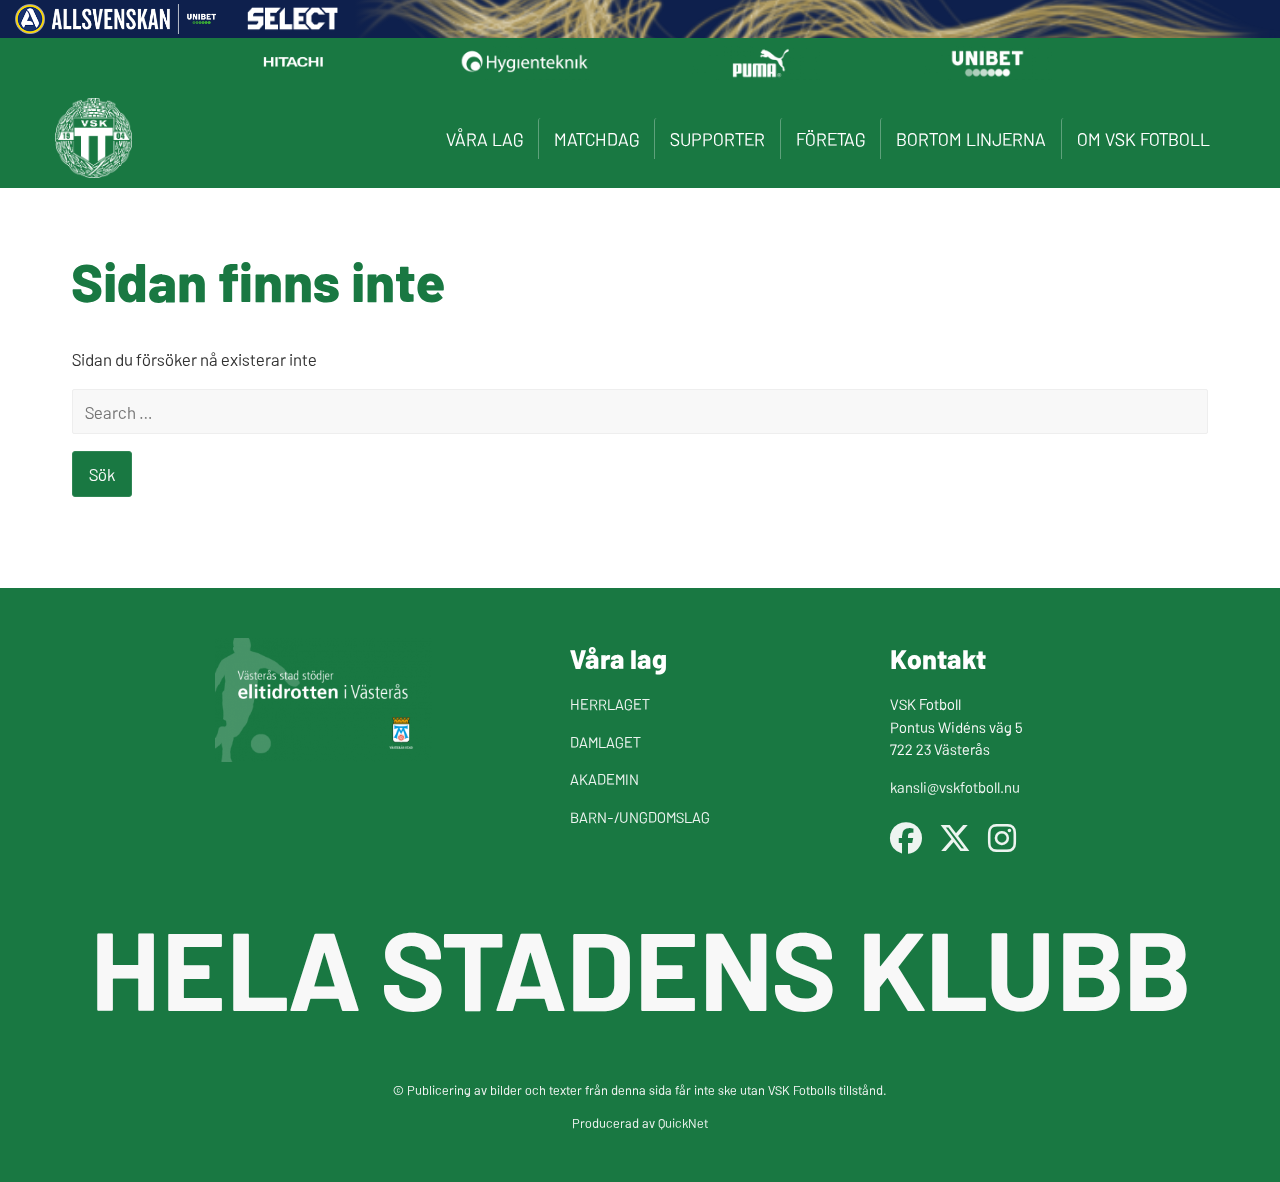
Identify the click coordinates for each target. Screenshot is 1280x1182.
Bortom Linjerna (971, 138)
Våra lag (484, 138)
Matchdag (596, 138)
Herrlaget (610, 703)
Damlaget (605, 741)
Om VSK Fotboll (1143, 138)
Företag (830, 138)
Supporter (717, 138)
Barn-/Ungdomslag (640, 816)
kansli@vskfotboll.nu (955, 786)
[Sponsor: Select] (293, 24)
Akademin (604, 778)
